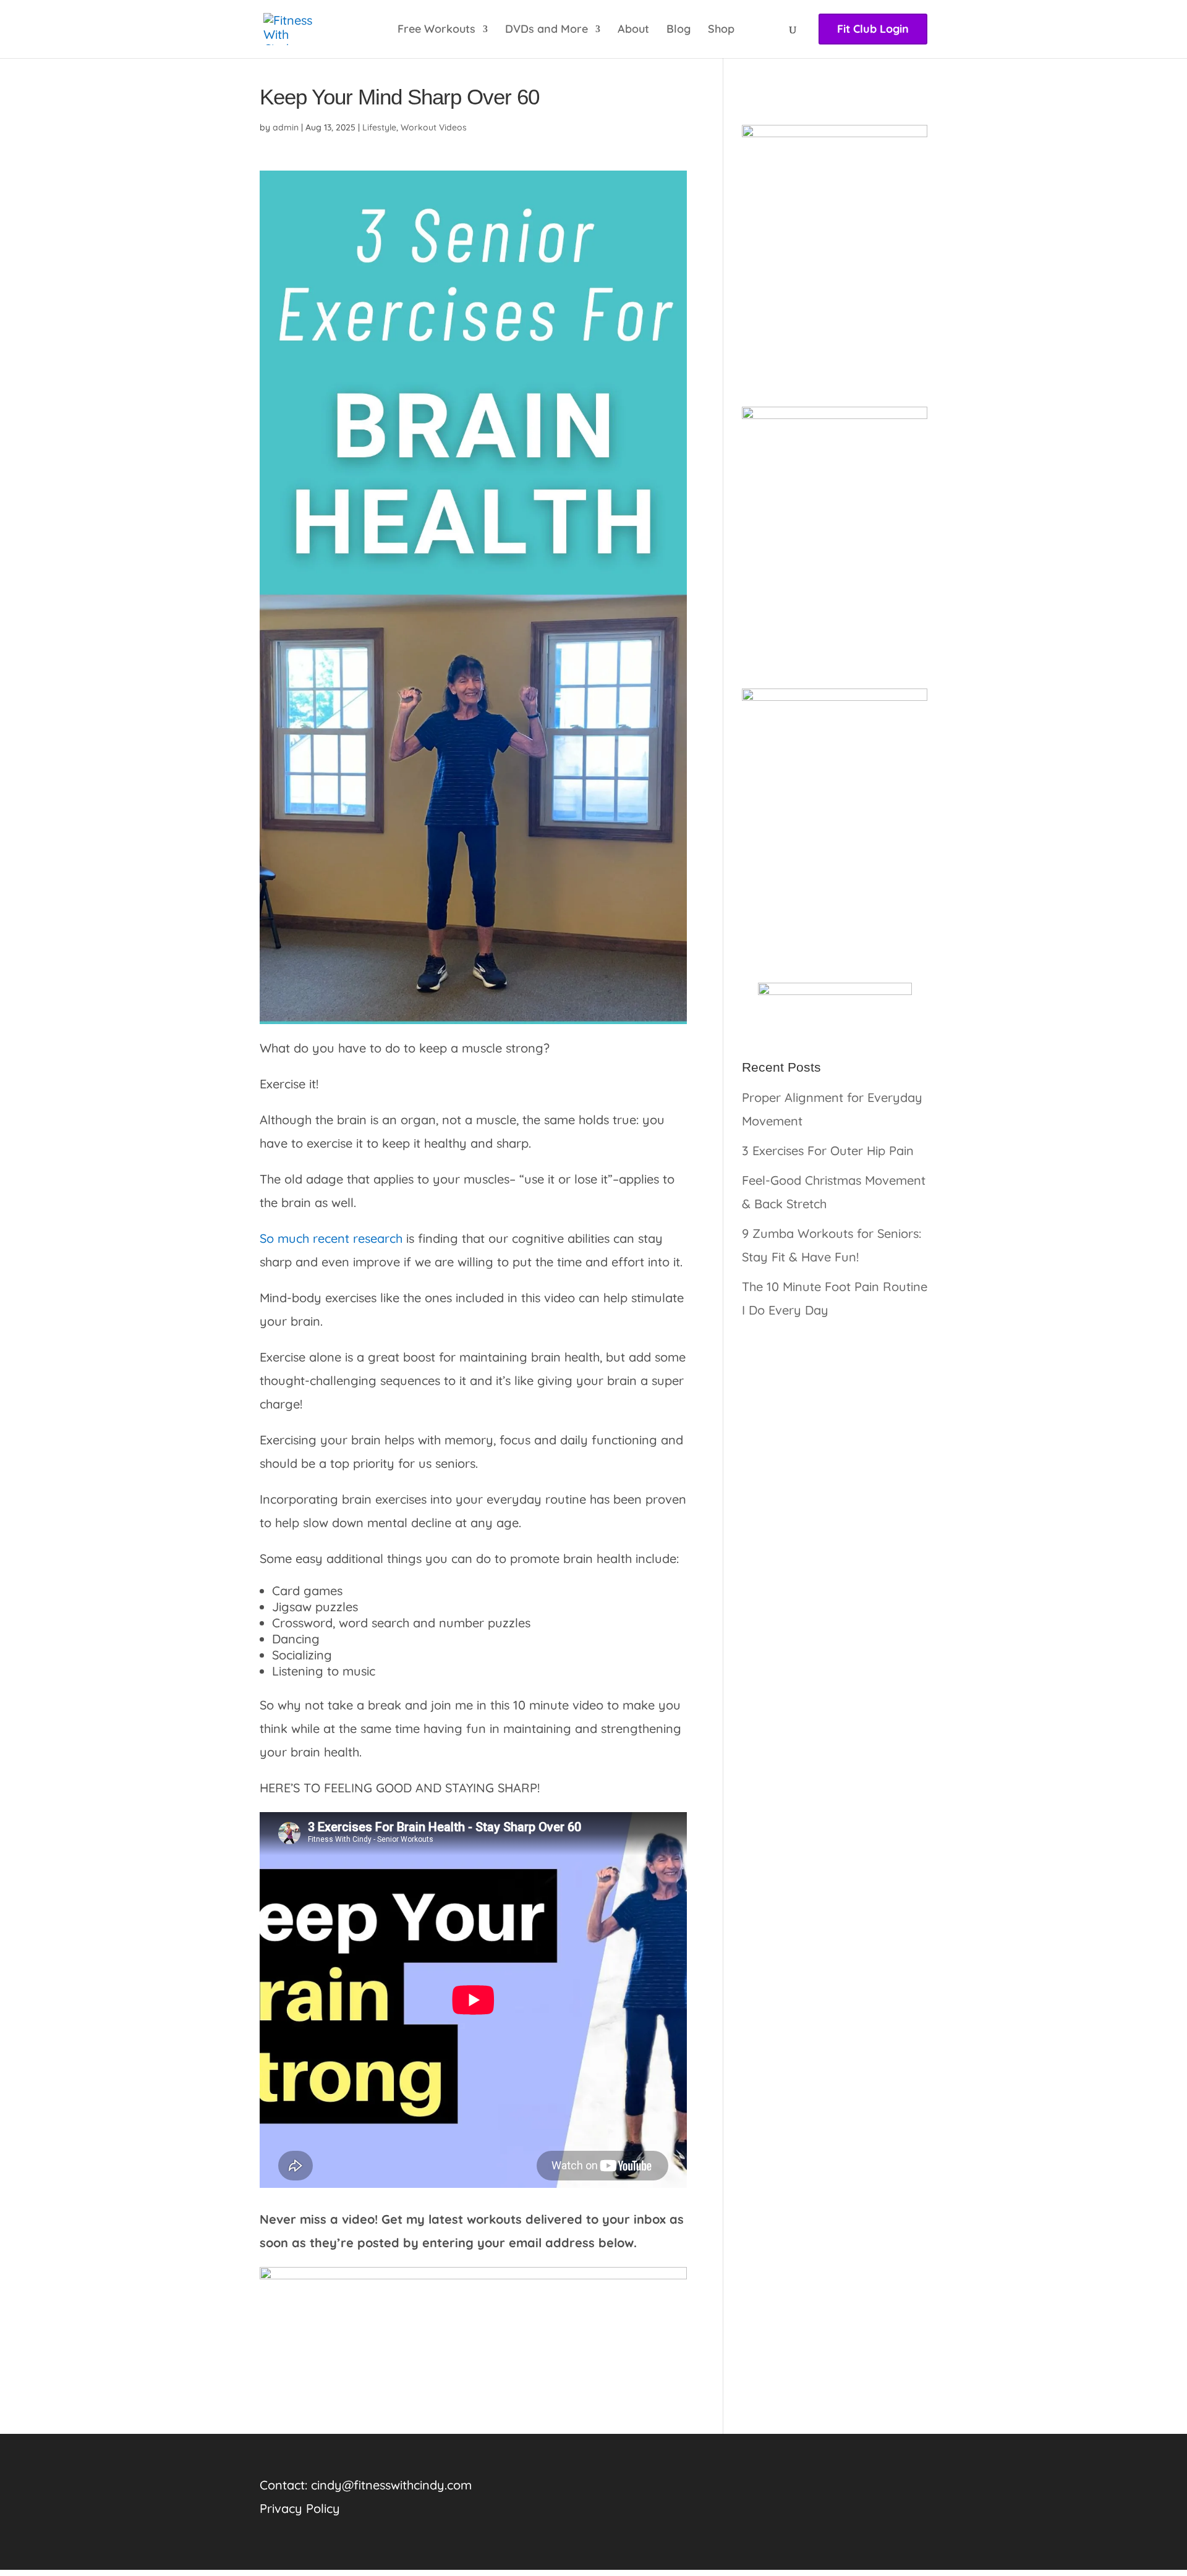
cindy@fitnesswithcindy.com (391, 2485)
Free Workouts (436, 30)
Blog (679, 30)
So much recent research (331, 1238)
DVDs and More (547, 30)
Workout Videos (434, 127)
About (633, 30)
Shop (721, 30)
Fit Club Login (873, 29)
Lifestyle (379, 127)
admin (286, 127)
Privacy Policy (300, 2508)
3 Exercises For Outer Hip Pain (828, 1150)
